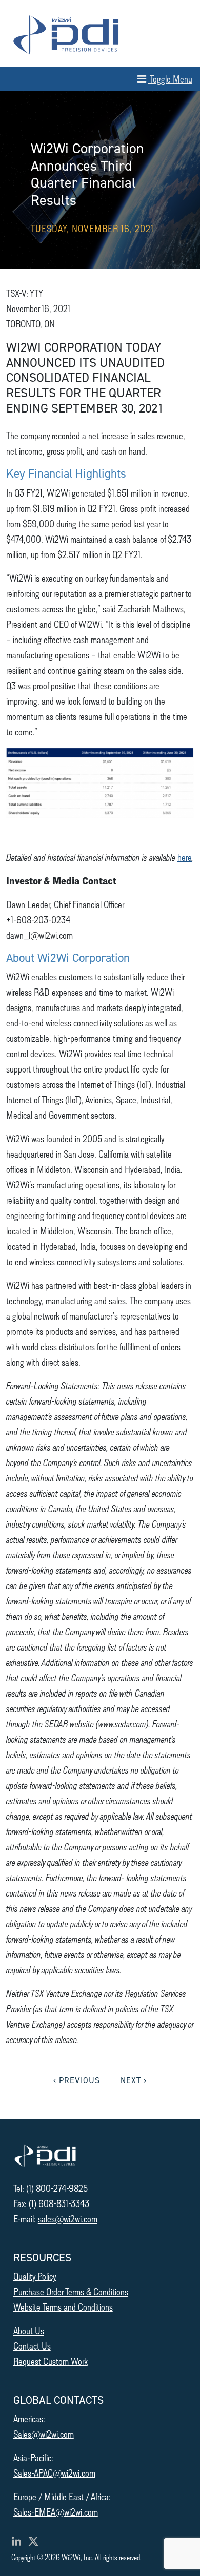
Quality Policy (35, 2276)
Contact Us (32, 2346)
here (185, 857)
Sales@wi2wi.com (44, 2434)
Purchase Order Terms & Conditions (71, 2291)
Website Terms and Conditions (63, 2307)
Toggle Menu (170, 79)
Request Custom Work (51, 2361)
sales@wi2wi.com (68, 2219)
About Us (29, 2330)
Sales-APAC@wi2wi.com (54, 2473)
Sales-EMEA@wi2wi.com (56, 2512)
